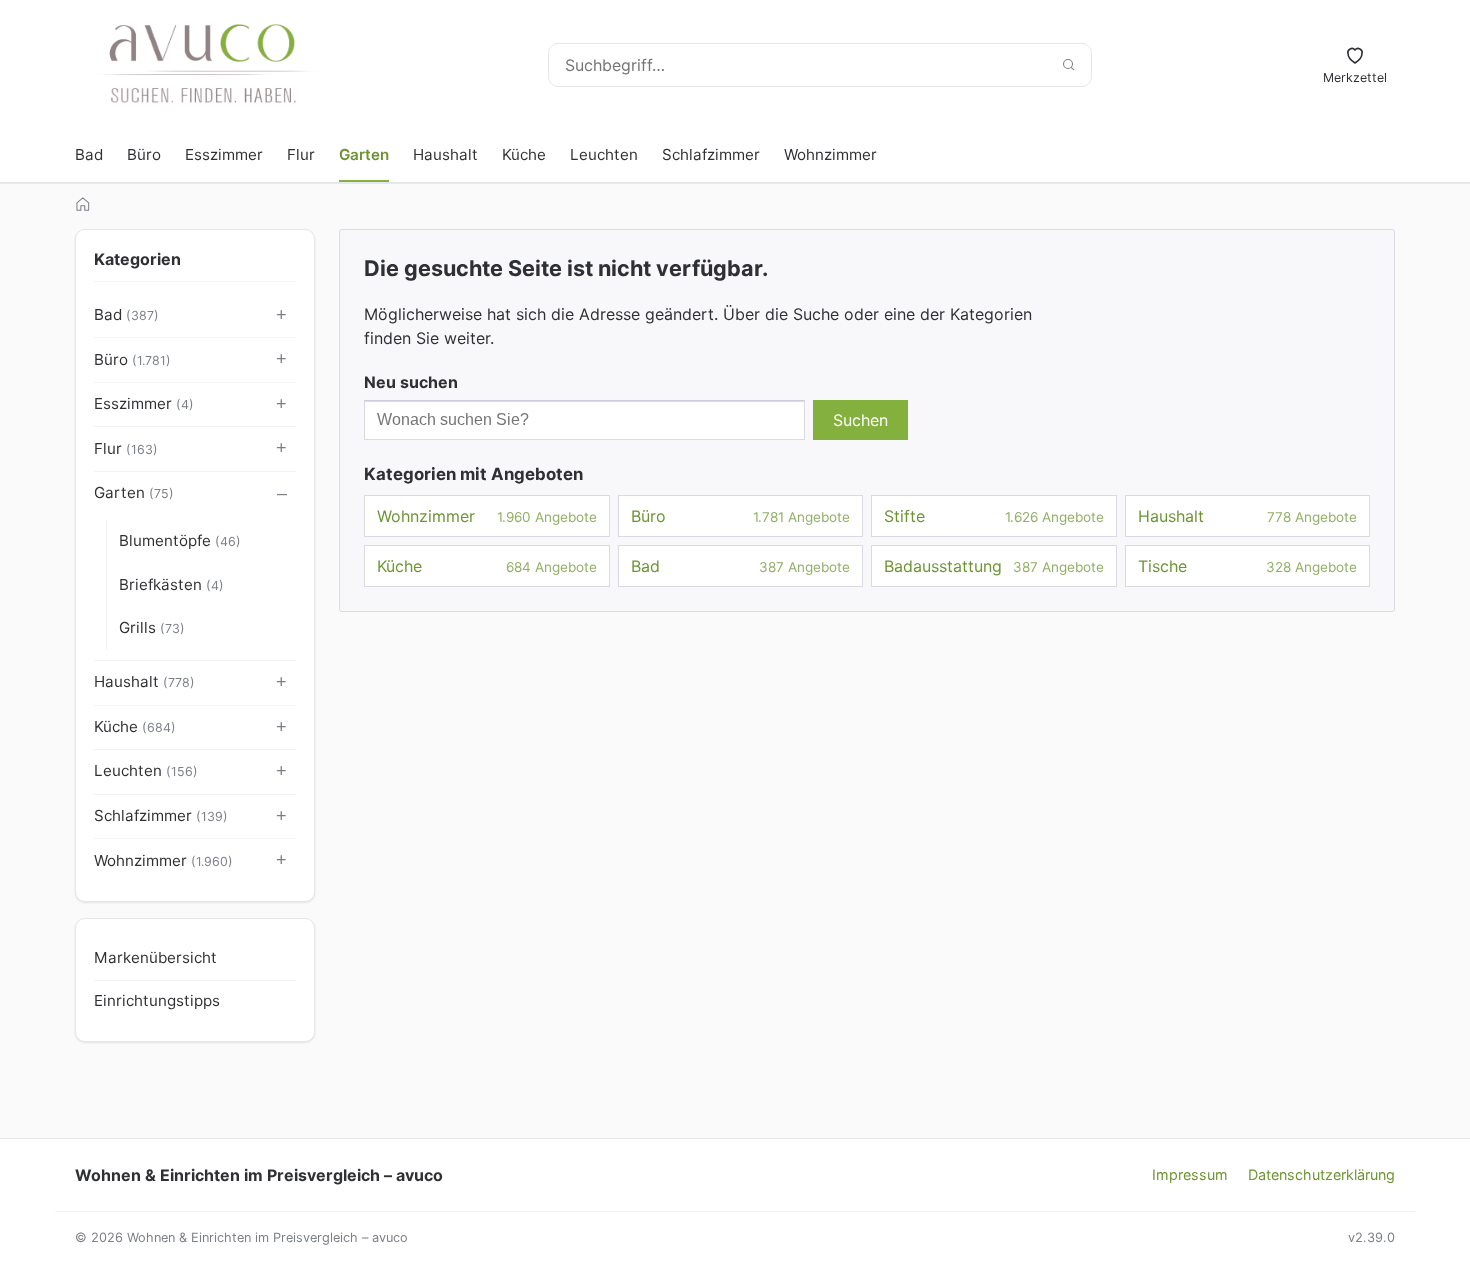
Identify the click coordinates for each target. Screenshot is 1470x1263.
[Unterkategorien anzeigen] (282, 316)
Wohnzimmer (830, 154)
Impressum (1190, 1174)
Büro (144, 154)
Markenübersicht (155, 957)
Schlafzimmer (711, 154)
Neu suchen (411, 382)
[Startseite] (83, 204)
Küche (524, 154)
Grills (152, 627)
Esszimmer (224, 154)
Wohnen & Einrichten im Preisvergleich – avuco (259, 1175)
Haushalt (445, 154)
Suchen (860, 420)
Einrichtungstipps (157, 1000)
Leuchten (604, 154)
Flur (301, 154)
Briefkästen (171, 584)
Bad (89, 154)
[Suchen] (1068, 65)
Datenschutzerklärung (1321, 1174)
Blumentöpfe (180, 540)
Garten (364, 154)
